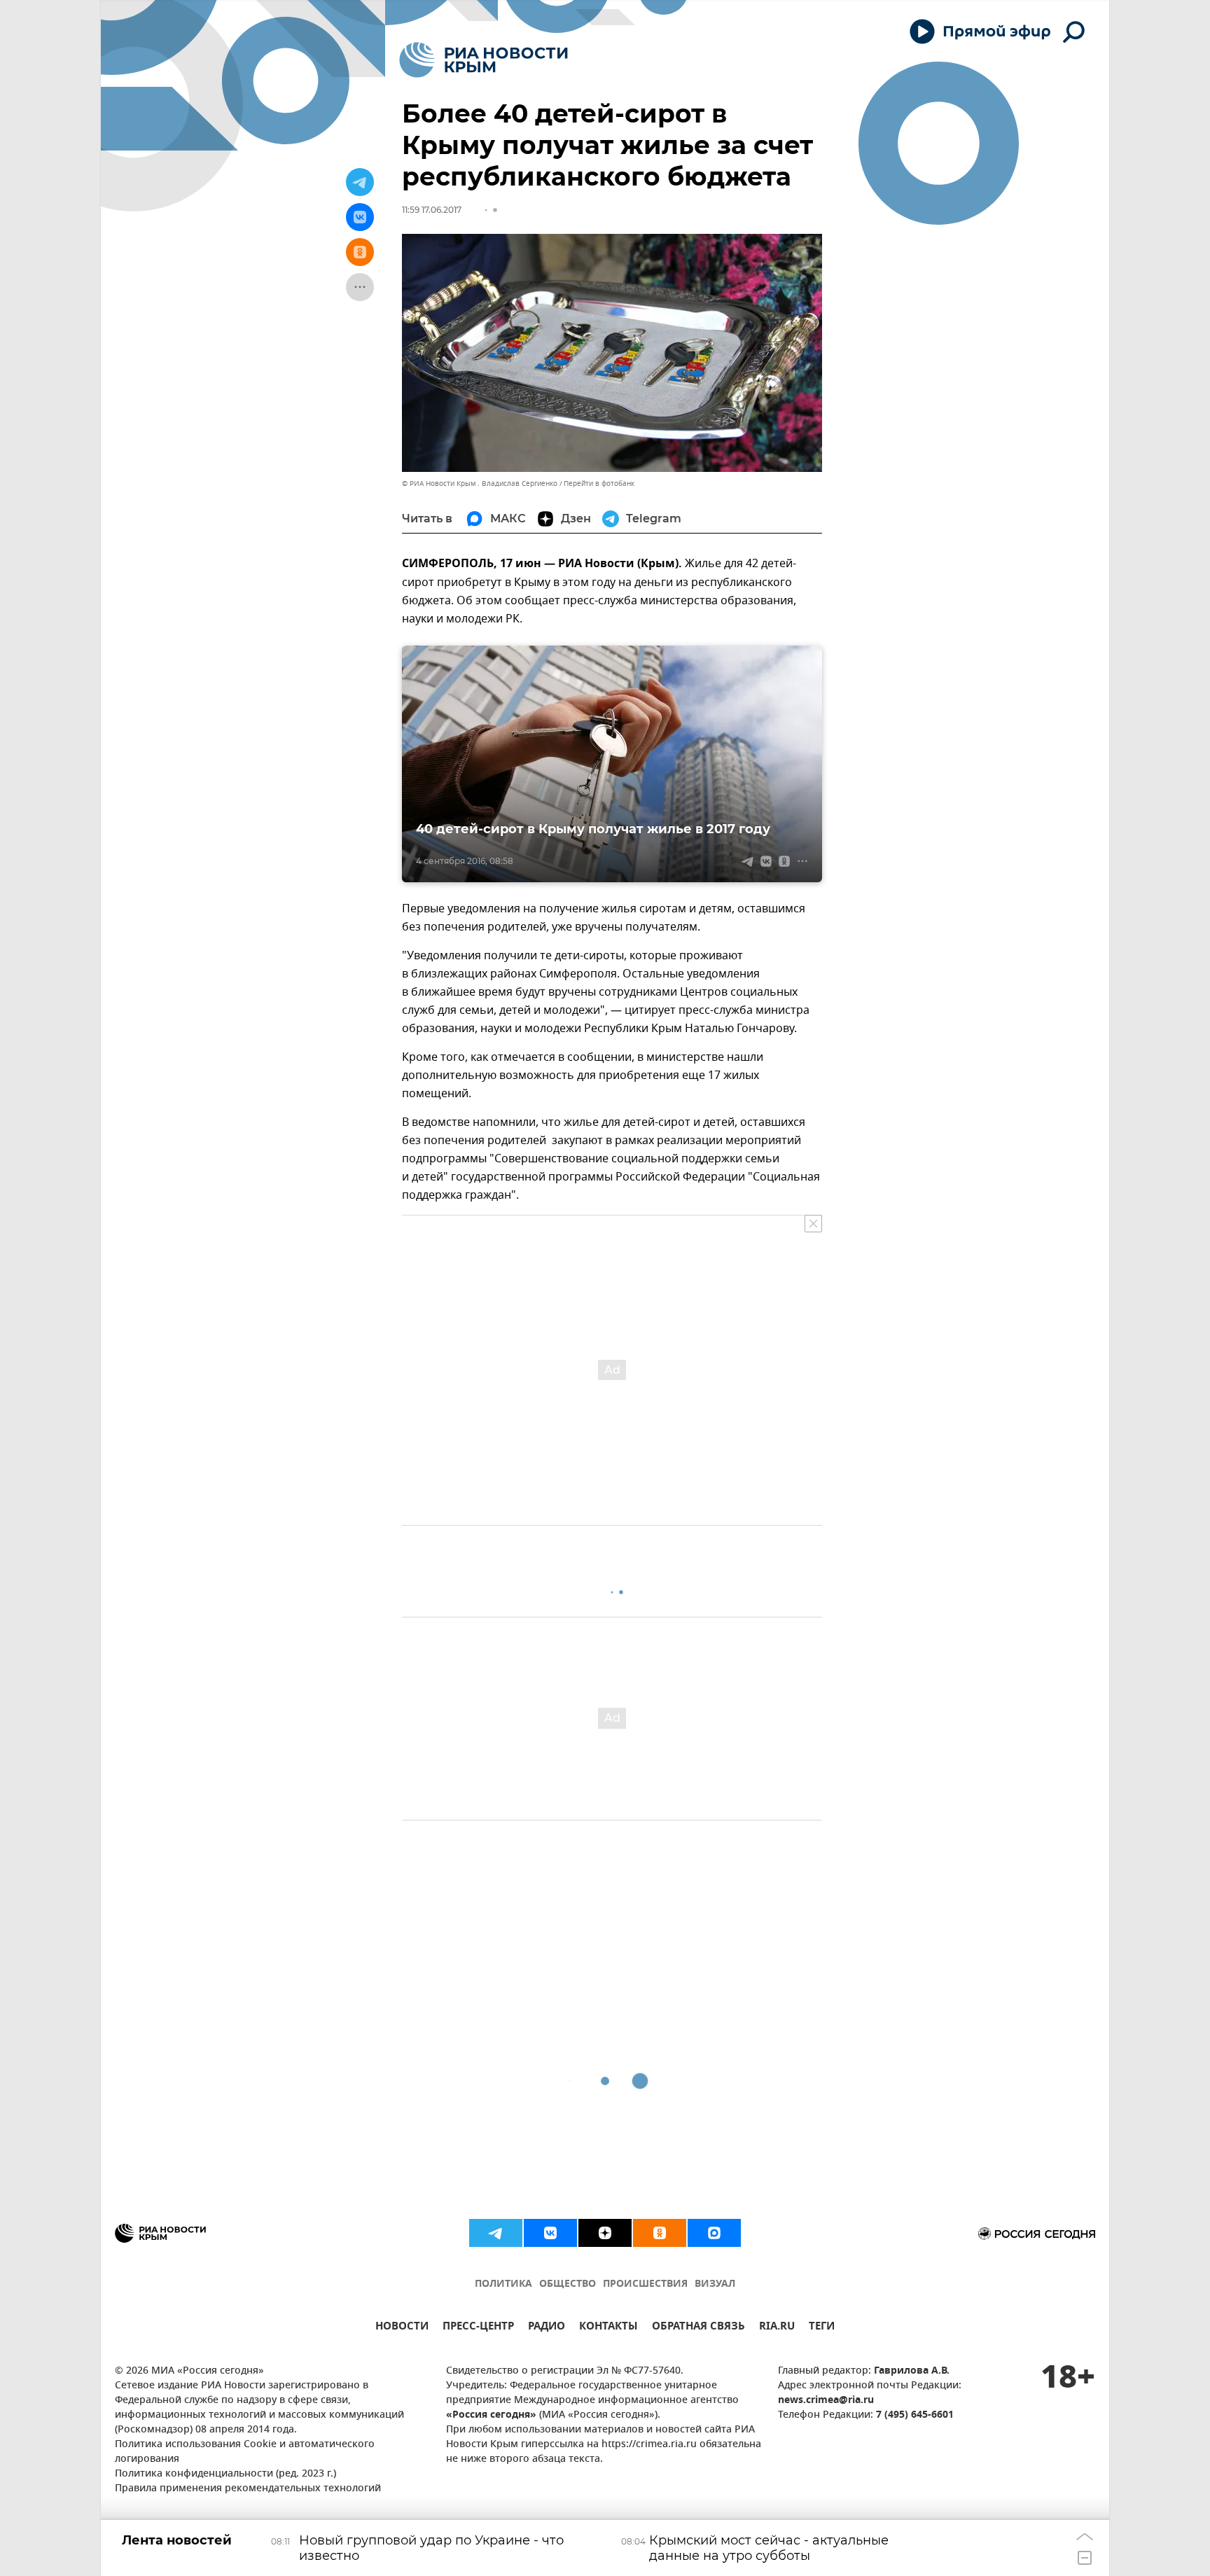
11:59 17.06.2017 (432, 210)
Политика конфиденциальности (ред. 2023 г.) (225, 2474)
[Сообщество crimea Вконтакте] (550, 2233)
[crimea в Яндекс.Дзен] (605, 2233)
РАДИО (547, 2328)
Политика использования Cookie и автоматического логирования (245, 2452)
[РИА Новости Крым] (484, 60)
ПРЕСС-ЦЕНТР (478, 2328)
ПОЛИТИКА (503, 2284)
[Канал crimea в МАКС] (714, 2233)
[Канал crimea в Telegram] (496, 2233)
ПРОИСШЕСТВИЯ (645, 2284)
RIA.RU (777, 2328)
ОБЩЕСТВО (568, 2284)
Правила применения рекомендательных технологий (248, 2489)
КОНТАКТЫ (609, 2328)
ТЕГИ (822, 2328)
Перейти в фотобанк (599, 483)
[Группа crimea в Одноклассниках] (660, 2233)
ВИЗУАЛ (715, 2284)
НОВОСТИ (402, 2328)
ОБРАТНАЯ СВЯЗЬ (698, 2328)
